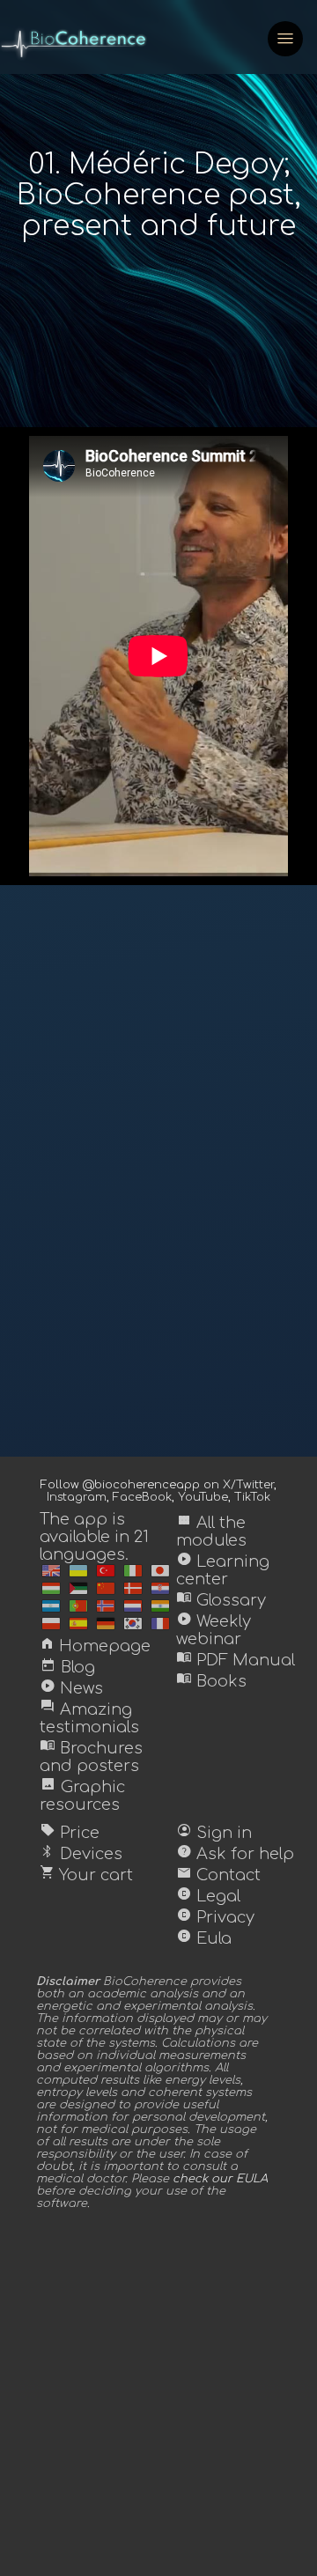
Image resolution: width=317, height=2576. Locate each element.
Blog (67, 1667)
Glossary (221, 1600)
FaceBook (142, 1497)
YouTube (203, 1497)
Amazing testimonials (89, 1718)
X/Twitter (248, 1485)
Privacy (215, 1917)
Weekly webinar (214, 1630)
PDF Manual (236, 1660)
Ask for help (235, 1854)
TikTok (252, 1497)
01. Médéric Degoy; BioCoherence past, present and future (159, 195)
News (71, 1688)
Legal (208, 1896)
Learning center (223, 1570)
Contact (218, 1875)
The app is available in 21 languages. (94, 1537)
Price (70, 1833)
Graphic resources (82, 1796)
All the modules (211, 1532)
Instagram (77, 1497)
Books (211, 1681)
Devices (81, 1854)
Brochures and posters (91, 1757)
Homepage (95, 1646)
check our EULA (220, 2179)
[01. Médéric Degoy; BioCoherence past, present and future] (51, 1571)
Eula (204, 1938)
